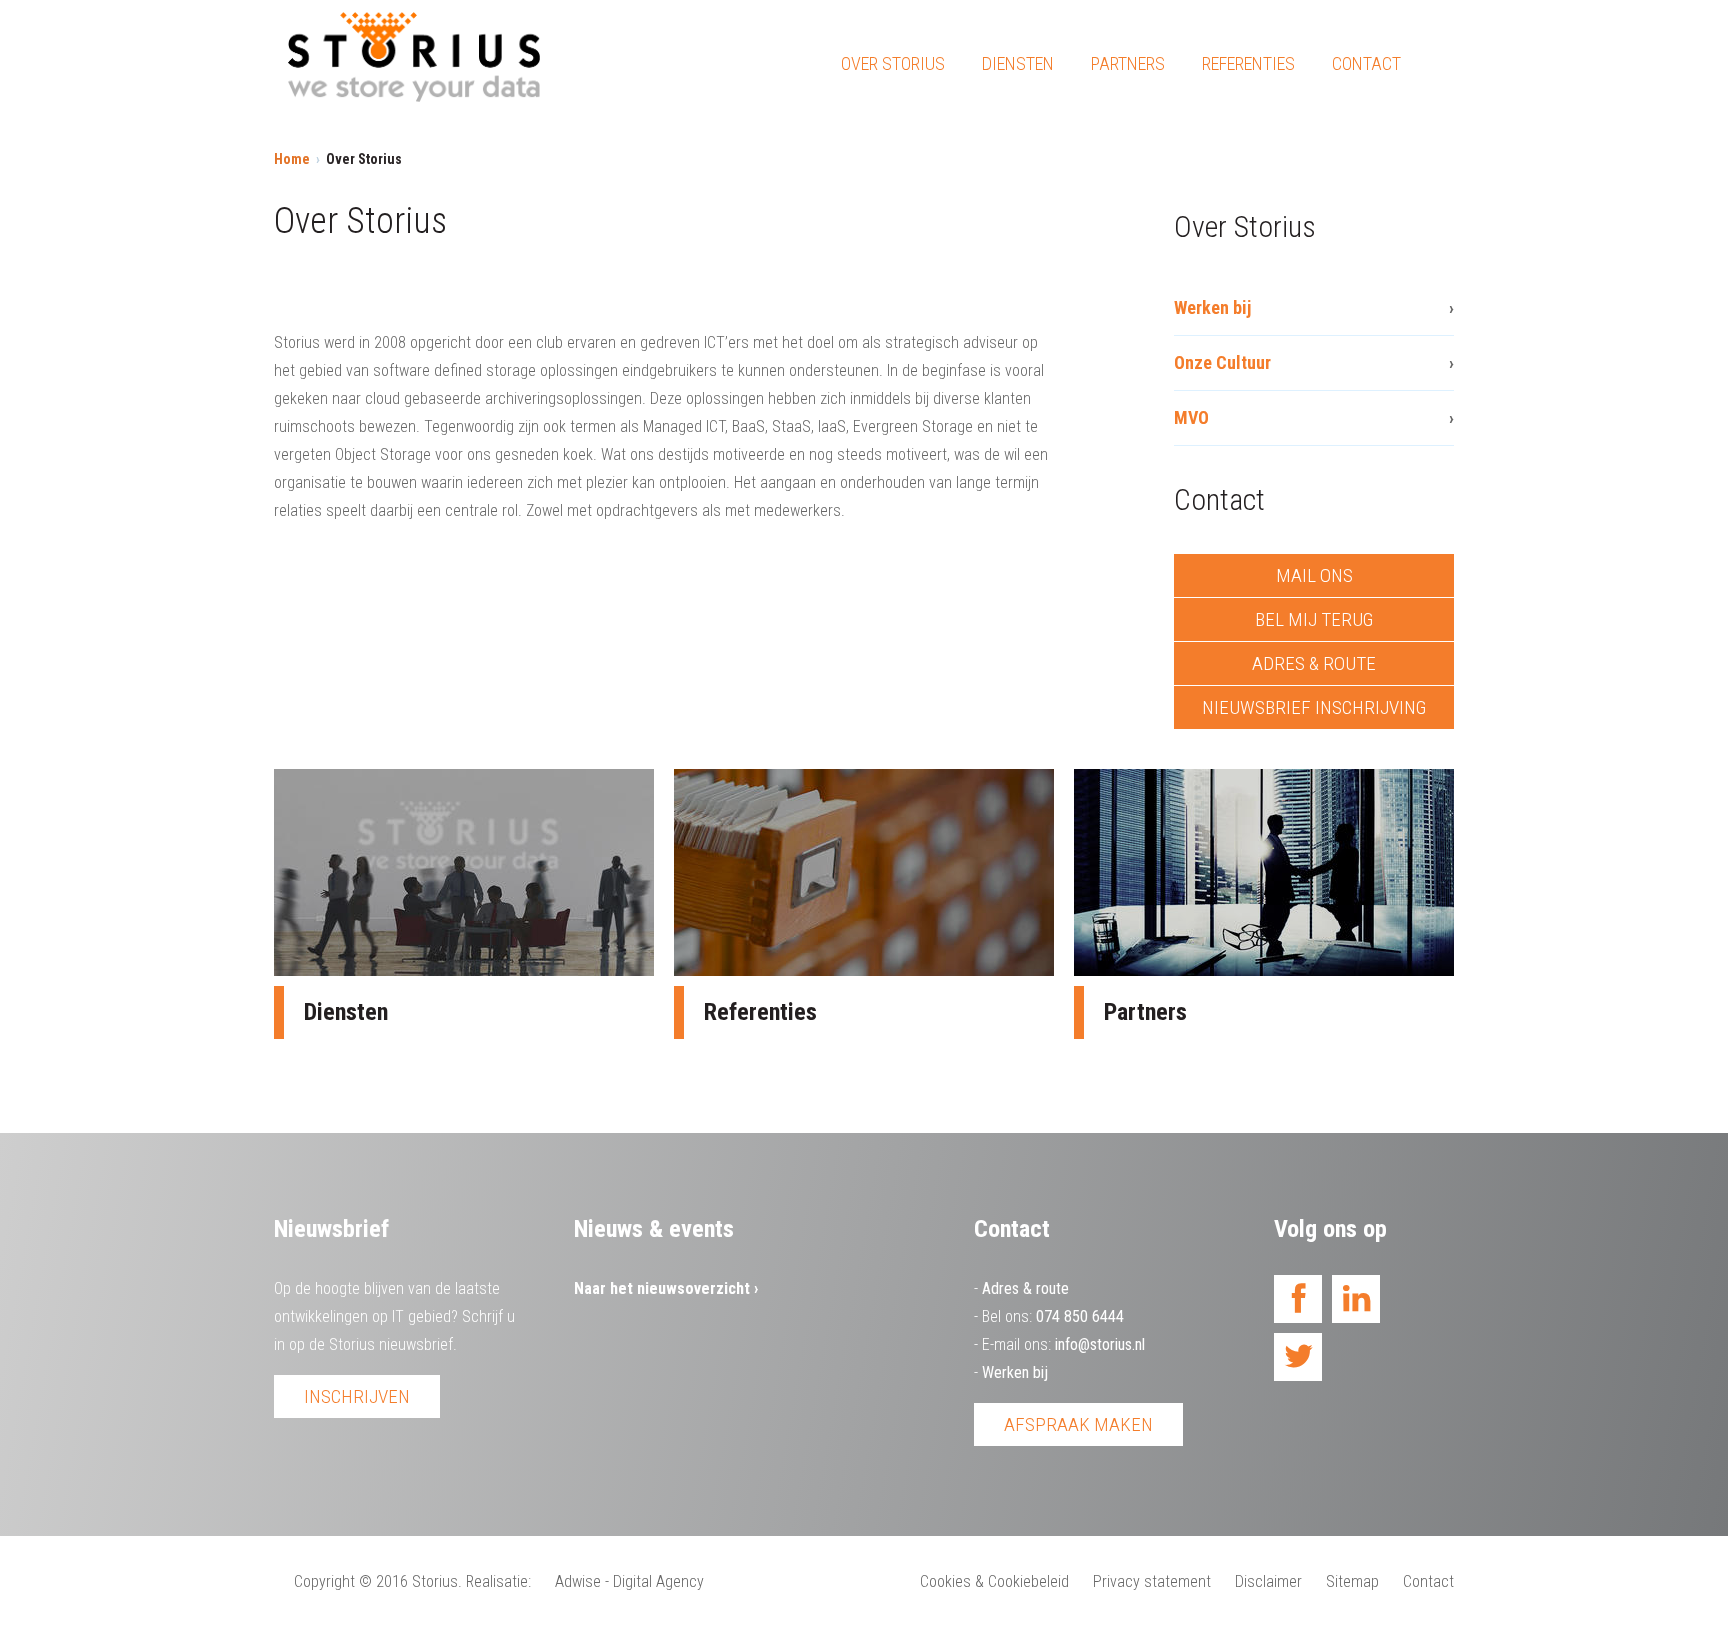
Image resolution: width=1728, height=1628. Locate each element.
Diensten (1018, 63)
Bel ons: (1053, 1316)
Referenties (1248, 63)
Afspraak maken (1078, 1424)
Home (292, 159)
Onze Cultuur (1222, 362)
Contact (1366, 63)
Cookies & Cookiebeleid (994, 1581)
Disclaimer (1268, 1581)
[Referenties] (864, 872)
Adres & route (1314, 663)
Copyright (324, 1581)
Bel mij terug (1314, 619)
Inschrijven (357, 1396)
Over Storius (893, 63)
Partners (1128, 63)
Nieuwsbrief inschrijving (1314, 707)
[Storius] (414, 62)
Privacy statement (1152, 1581)
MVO (1191, 417)
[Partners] (1264, 872)
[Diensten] (464, 872)
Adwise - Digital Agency (629, 1581)
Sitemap (1352, 1581)
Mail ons (1314, 575)
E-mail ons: (1063, 1344)
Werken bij (1212, 307)
